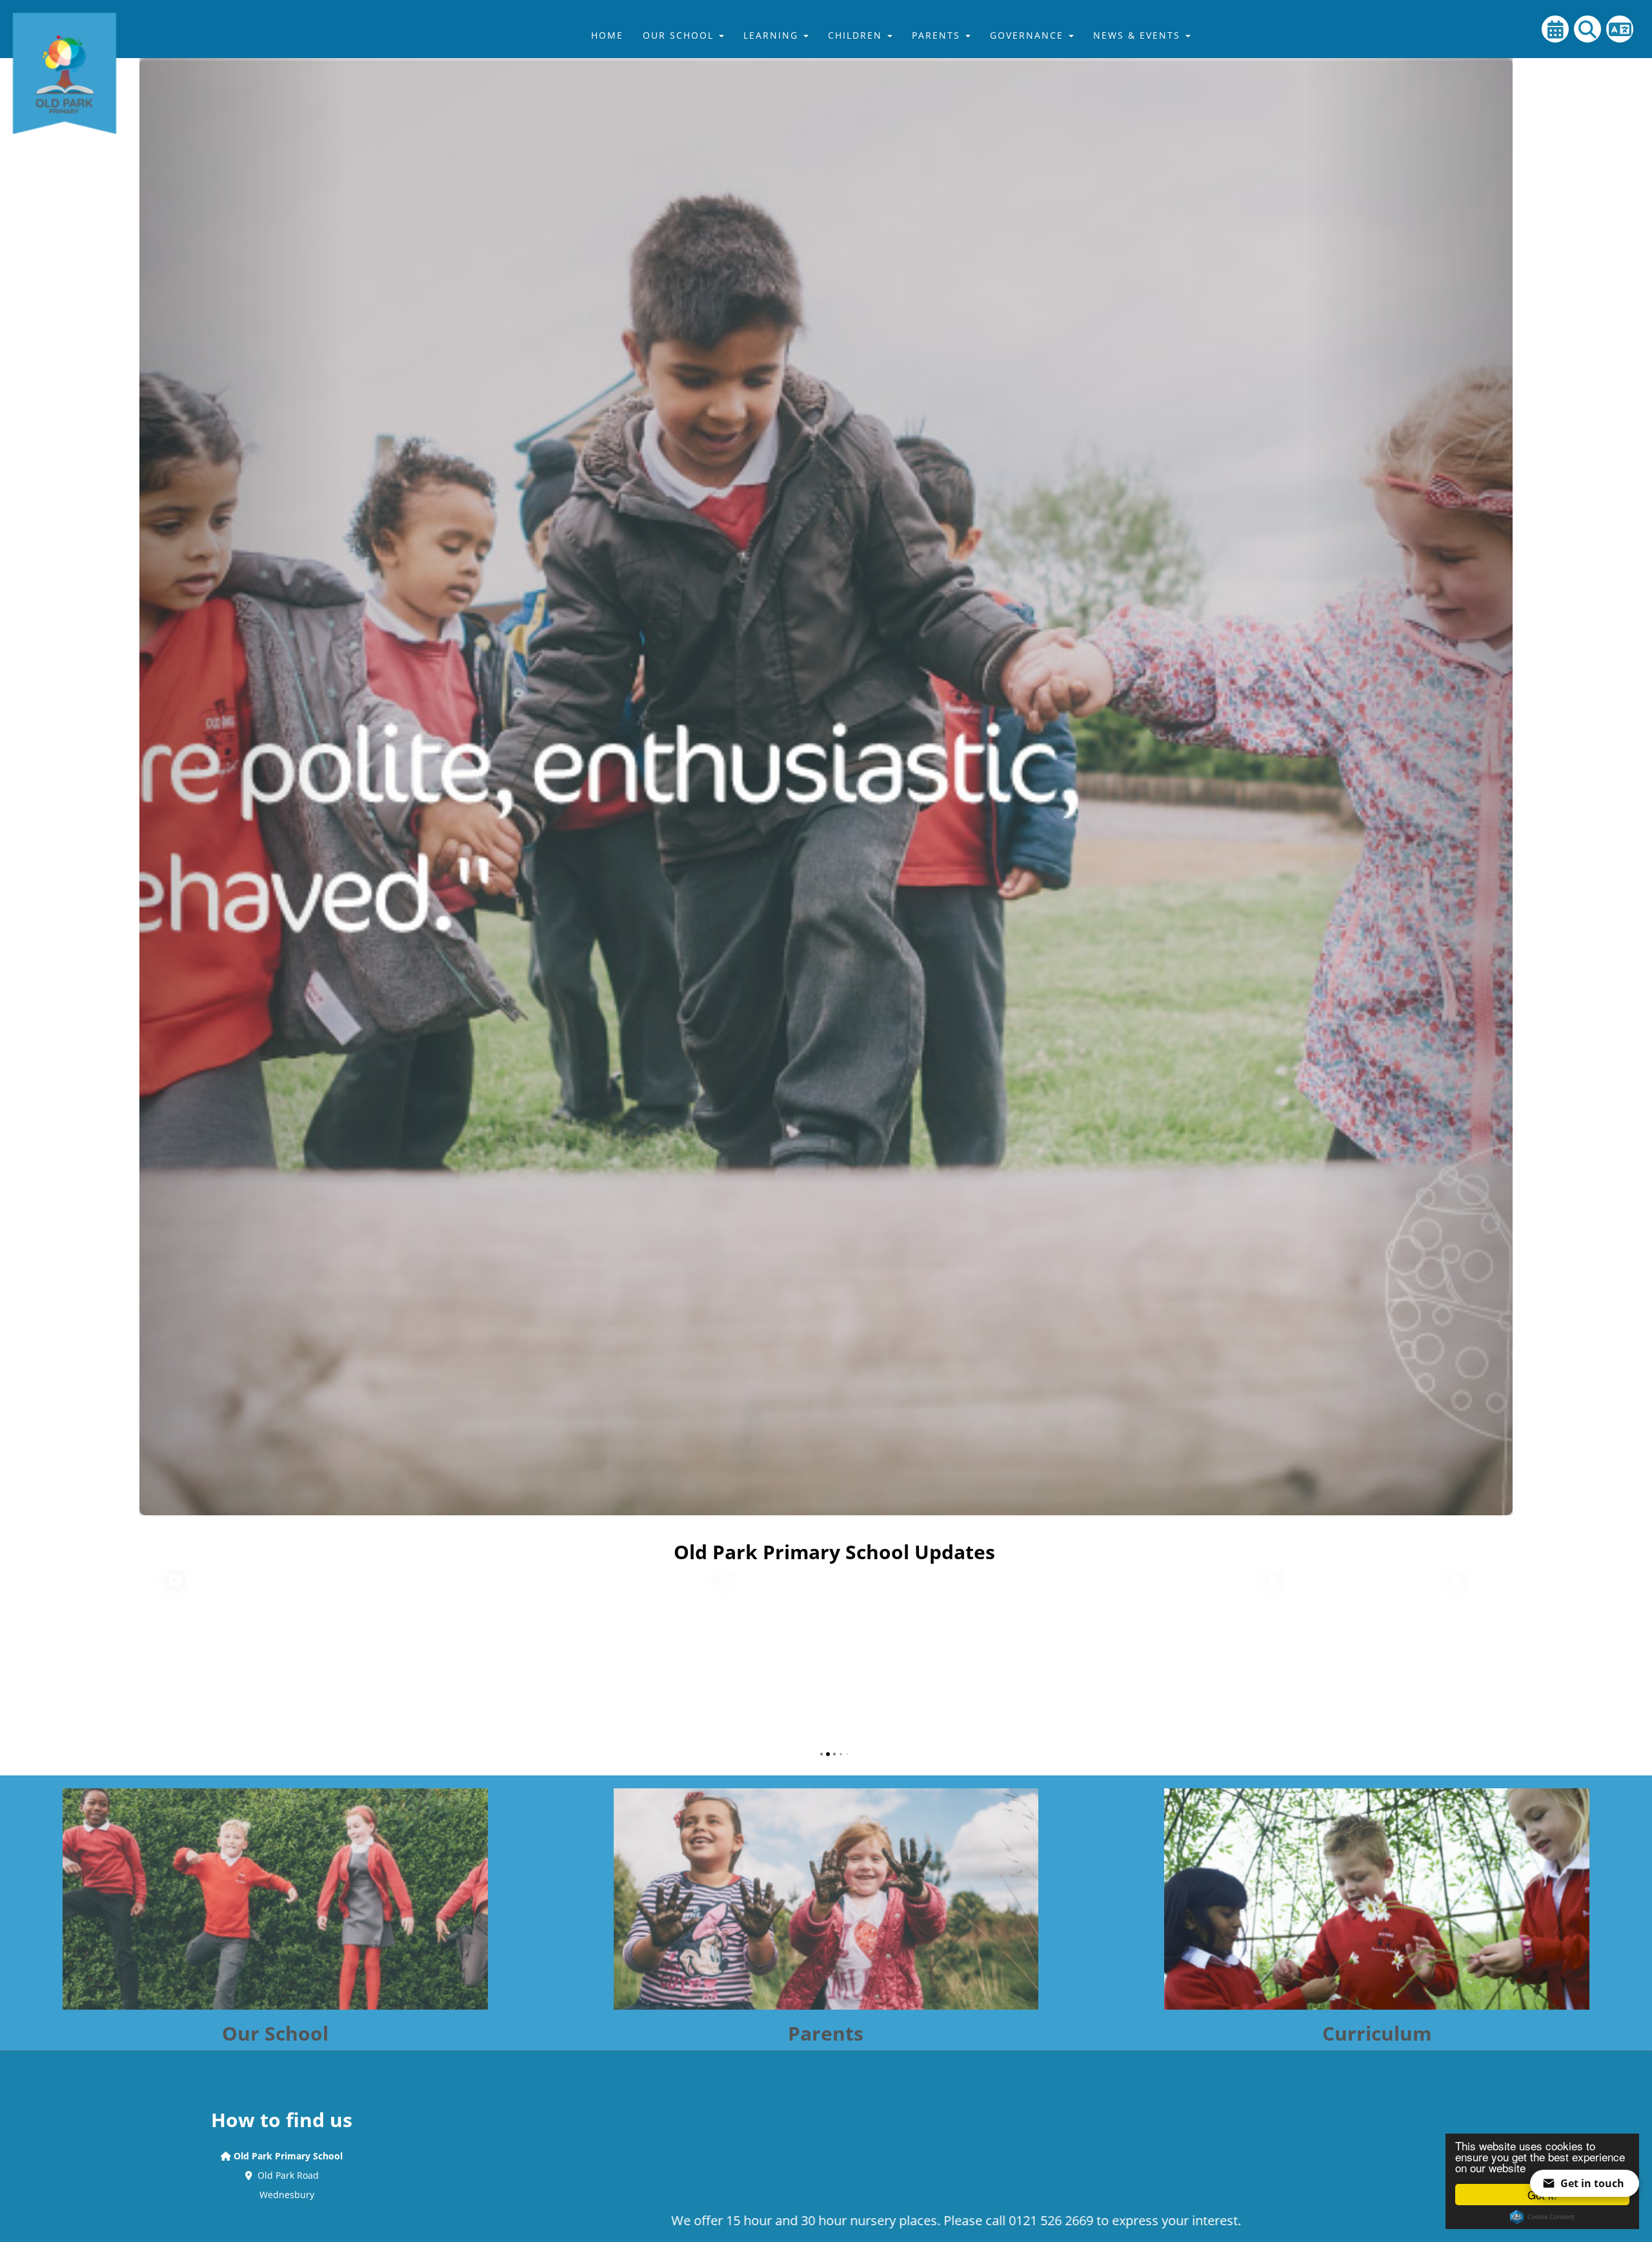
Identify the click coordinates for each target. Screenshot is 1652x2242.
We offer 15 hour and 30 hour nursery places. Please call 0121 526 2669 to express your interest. (641, 2220)
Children (857, 35)
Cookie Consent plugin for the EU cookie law (1542, 2217)
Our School (680, 35)
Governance (1029, 35)
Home (607, 35)
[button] (242, 758)
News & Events (1139, 35)
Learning (773, 35)
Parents (938, 35)
